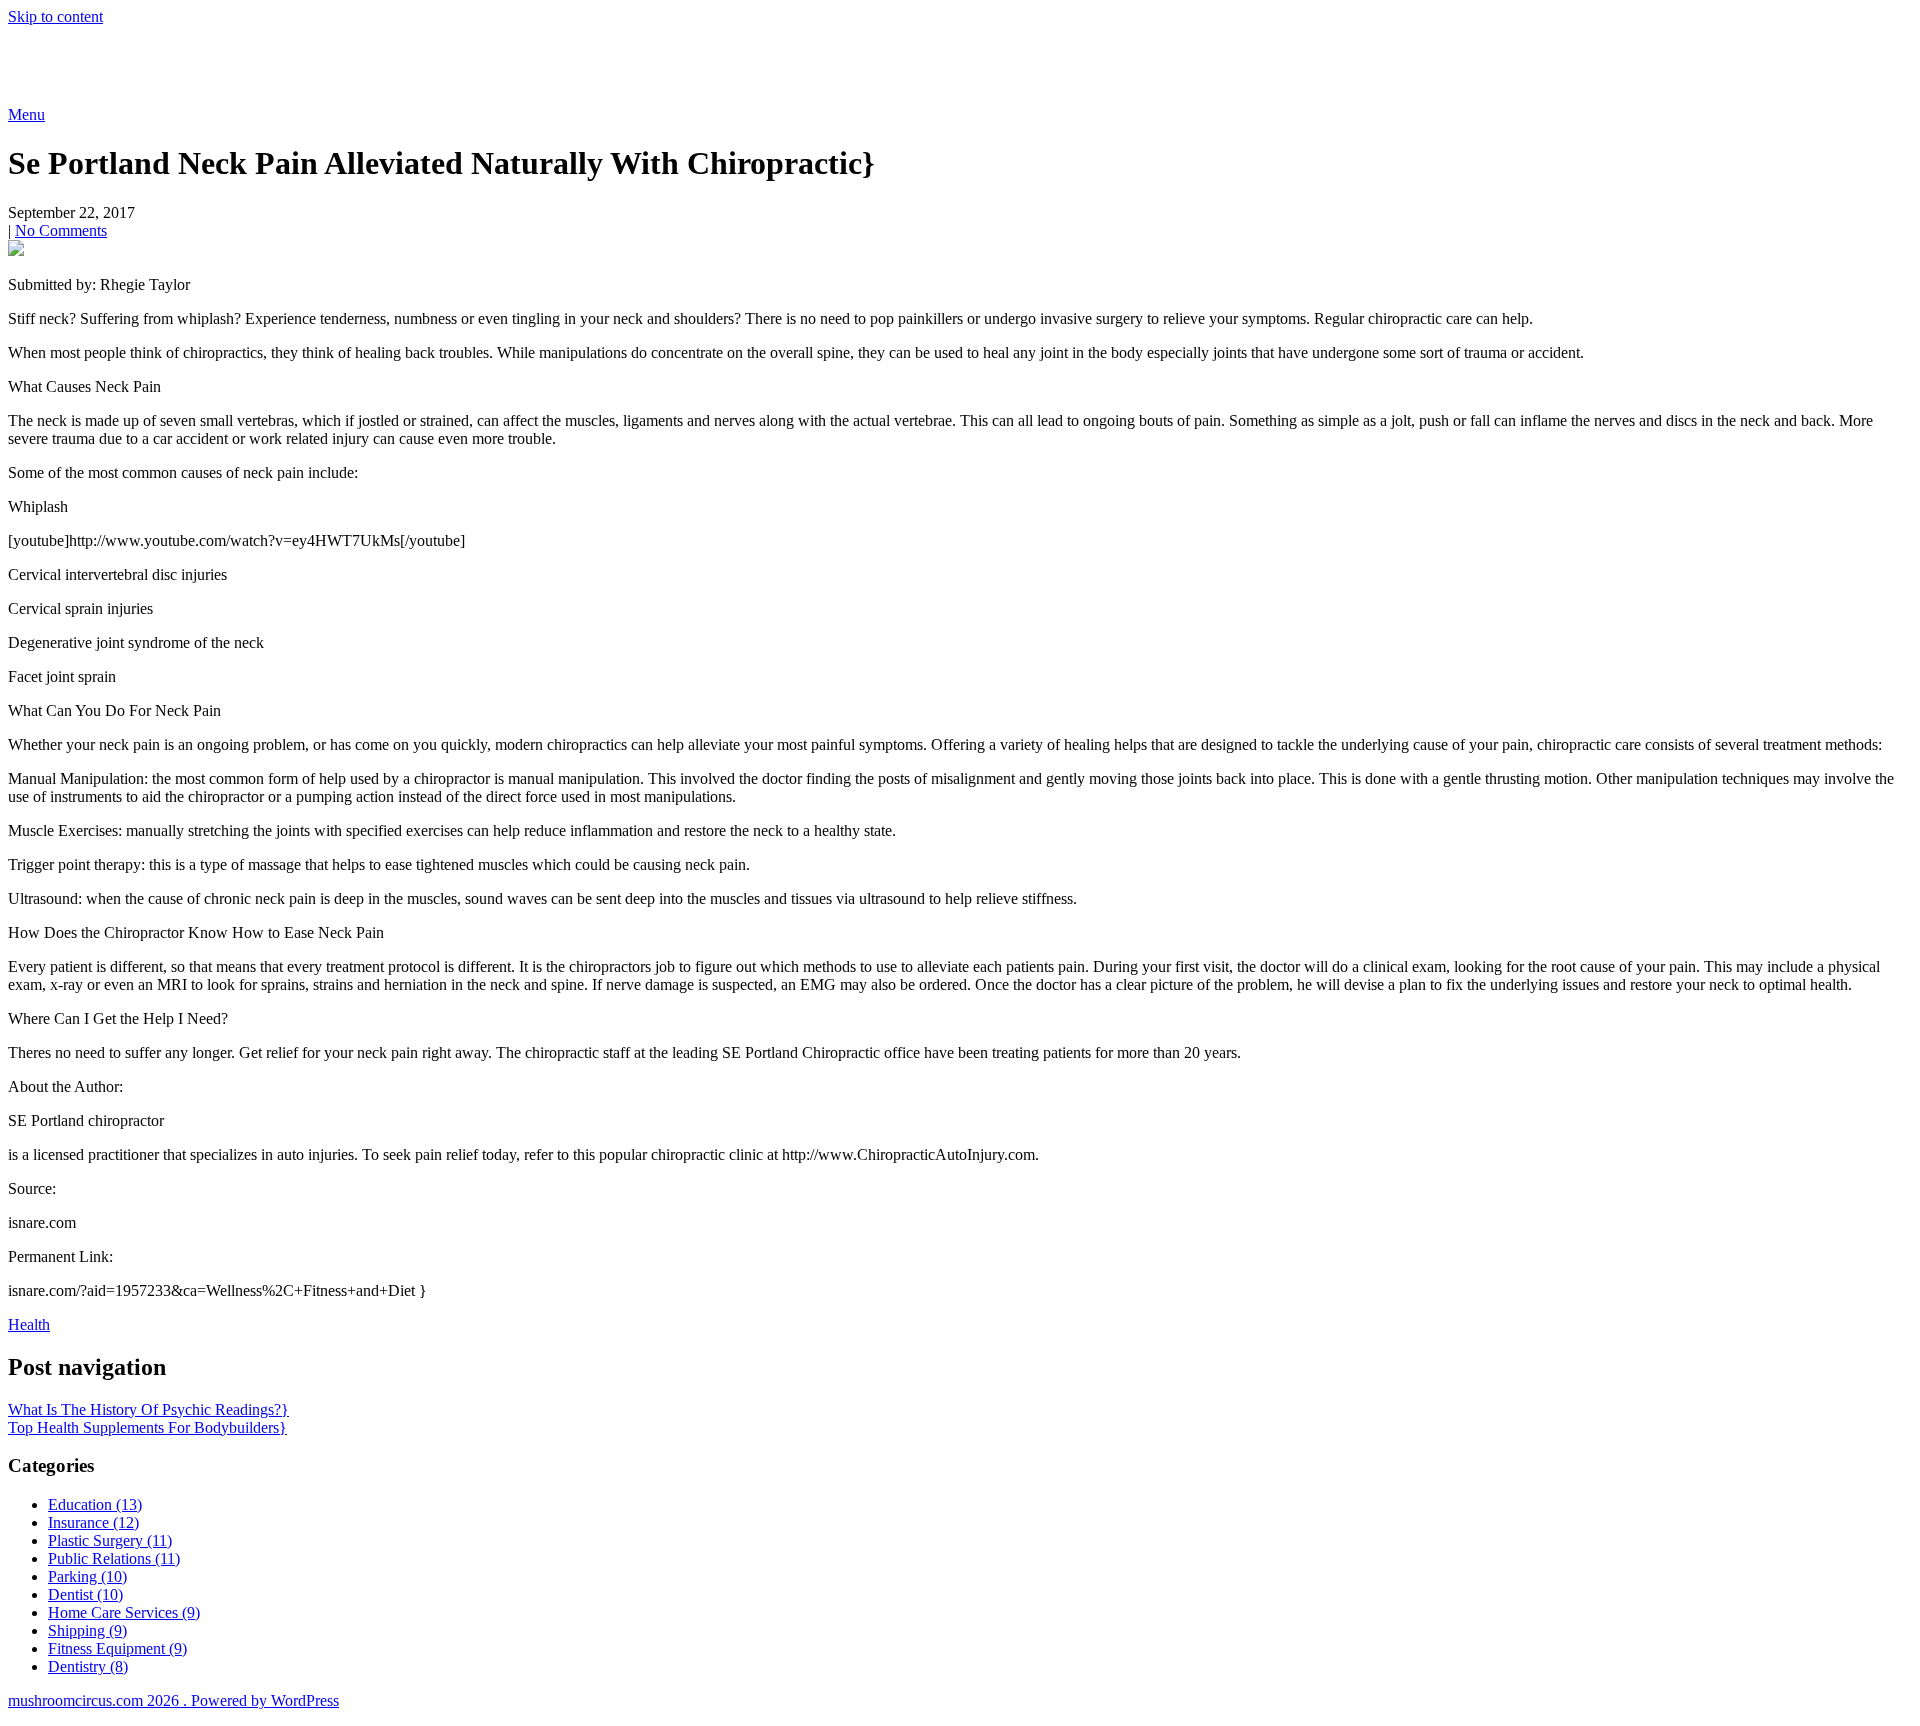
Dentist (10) (85, 1594)
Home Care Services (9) (124, 1612)
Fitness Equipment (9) (117, 1648)
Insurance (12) (93, 1522)
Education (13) (95, 1504)
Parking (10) (87, 1576)
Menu (26, 114)
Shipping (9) (87, 1630)
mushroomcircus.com (154, 65)
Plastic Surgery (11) (110, 1540)
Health (29, 1324)
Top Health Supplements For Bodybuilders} (147, 1427)
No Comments (61, 230)
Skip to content (55, 16)
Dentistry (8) (88, 1666)
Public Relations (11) (114, 1558)
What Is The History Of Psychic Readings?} (148, 1409)
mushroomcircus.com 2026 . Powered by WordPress (173, 1700)
